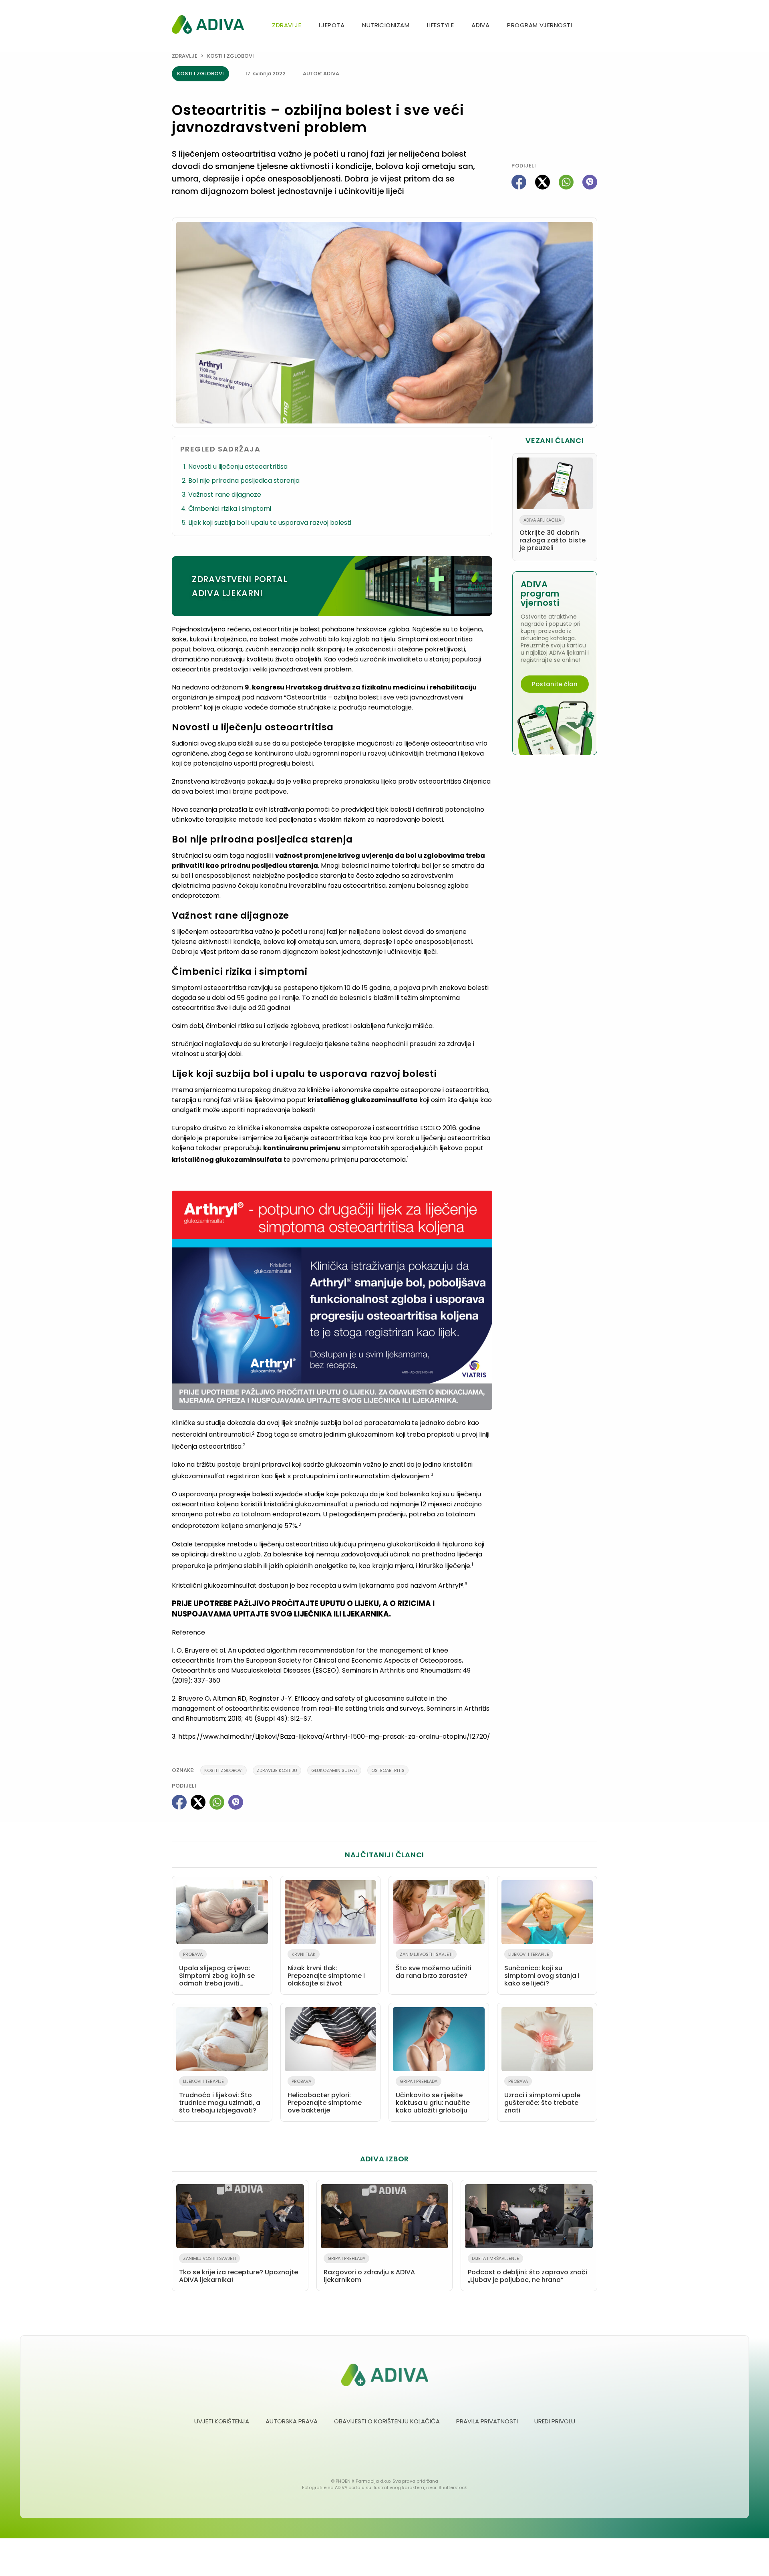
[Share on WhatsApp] (566, 182)
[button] (594, 26)
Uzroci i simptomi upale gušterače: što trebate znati (542, 2096)
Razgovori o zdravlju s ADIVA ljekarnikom (369, 2270)
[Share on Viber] (590, 182)
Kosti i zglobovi (230, 56)
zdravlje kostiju (277, 1770)
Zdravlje (287, 25)
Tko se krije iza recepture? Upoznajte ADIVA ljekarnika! (239, 2270)
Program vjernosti (540, 25)
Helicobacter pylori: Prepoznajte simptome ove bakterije (325, 2096)
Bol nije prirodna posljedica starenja (244, 481)
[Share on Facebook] (519, 182)
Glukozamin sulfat (334, 1770)
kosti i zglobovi (223, 1770)
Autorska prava (292, 2421)
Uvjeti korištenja (222, 2421)
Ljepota (332, 25)
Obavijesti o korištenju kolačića (387, 2421)
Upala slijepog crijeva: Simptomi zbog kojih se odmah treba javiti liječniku (217, 1971)
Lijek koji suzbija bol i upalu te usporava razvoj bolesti (270, 523)
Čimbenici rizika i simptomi (230, 509)
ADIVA (480, 25)
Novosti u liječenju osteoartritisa (238, 467)
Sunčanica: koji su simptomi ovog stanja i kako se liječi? (542, 1969)
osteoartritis (388, 1770)
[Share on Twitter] (543, 182)
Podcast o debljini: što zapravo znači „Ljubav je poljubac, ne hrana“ (527, 2270)
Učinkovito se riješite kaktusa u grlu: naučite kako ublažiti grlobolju (433, 2096)
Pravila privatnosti (487, 2421)
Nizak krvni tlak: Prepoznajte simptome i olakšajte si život (326, 1969)
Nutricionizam (386, 25)
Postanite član (555, 684)
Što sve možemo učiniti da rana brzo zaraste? (434, 1966)
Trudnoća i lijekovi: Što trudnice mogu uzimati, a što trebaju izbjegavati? (220, 2096)
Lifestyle (440, 25)
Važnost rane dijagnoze (225, 495)
